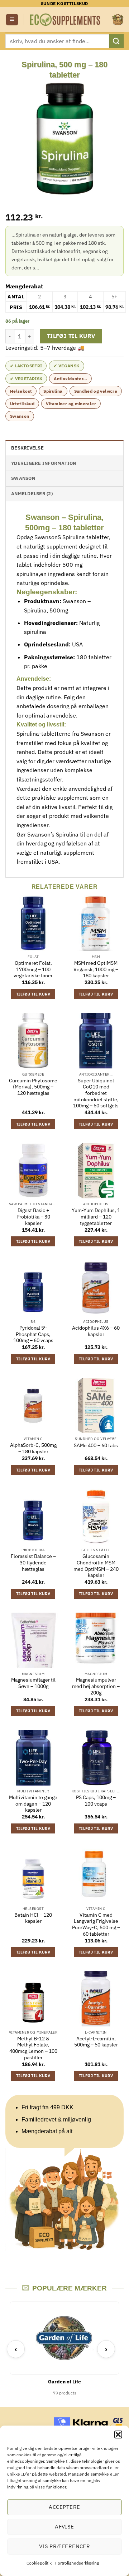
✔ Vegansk (66, 366)
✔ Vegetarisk (26, 379)
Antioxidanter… (70, 379)
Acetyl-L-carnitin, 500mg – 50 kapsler (96, 2042)
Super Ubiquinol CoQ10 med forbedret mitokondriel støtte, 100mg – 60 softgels (96, 1093)
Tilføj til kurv (71, 336)
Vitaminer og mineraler (71, 404)
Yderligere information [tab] (44, 463)
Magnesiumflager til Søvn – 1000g (33, 1683)
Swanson (20, 416)
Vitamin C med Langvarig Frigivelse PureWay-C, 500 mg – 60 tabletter (96, 1925)
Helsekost (21, 391)
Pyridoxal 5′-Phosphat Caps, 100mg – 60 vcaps (33, 1334)
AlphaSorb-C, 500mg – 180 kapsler (33, 1448)
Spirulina (53, 391)
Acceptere (64, 2507)
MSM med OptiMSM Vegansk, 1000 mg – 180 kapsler (96, 969)
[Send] (116, 41)
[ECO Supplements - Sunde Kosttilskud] (65, 19)
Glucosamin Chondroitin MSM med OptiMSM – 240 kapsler (96, 1566)
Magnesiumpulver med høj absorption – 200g (96, 1686)
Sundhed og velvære (96, 391)
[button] (118, 2434)
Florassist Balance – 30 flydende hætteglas (33, 1563)
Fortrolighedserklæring (77, 2563)
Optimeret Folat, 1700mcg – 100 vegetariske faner (33, 969)
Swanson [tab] (23, 478)
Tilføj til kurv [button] (33, 994)
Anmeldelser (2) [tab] (32, 494)
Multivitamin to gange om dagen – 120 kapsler (33, 1804)
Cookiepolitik (39, 2563)
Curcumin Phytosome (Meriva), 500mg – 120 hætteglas (33, 1087)
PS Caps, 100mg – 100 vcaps (96, 1801)
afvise (64, 2527)
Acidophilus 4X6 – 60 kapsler (96, 1331)
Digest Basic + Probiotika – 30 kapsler (33, 1217)
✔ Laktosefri (26, 366)
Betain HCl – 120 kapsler (33, 1918)
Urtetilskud (22, 404)
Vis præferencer (65, 2546)
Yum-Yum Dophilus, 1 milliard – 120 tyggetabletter (96, 1217)
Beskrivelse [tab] (27, 448)
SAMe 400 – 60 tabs (96, 1446)
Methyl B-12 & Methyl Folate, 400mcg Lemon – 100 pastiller (33, 2048)
